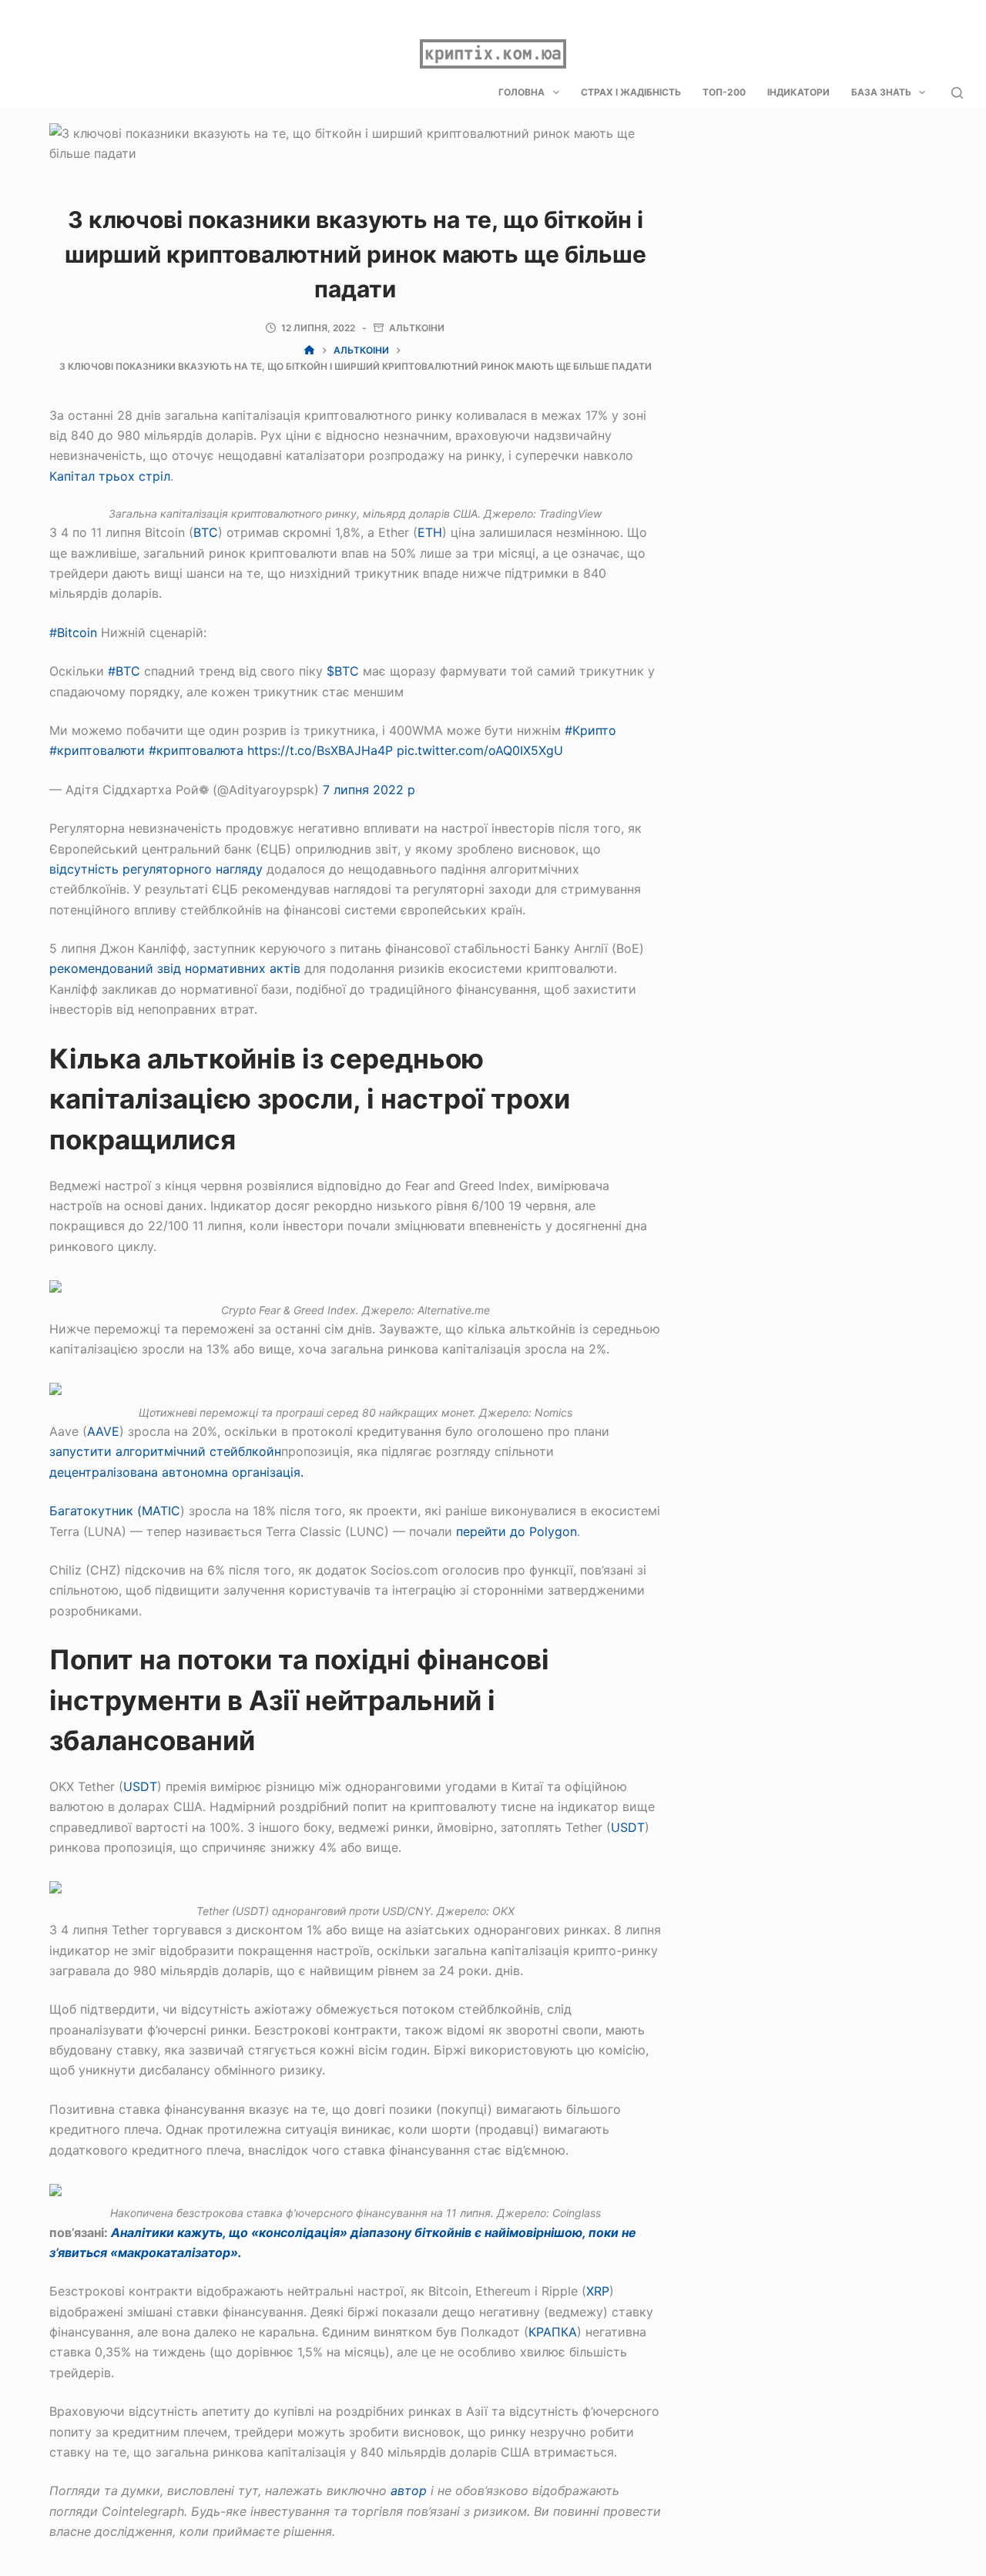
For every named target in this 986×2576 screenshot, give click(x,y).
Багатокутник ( (96, 1511)
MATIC (161, 1511)
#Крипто (590, 730)
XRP (598, 2291)
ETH (430, 532)
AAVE (103, 1431)
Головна (522, 92)
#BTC (124, 671)
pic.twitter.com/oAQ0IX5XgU (480, 750)
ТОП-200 (724, 92)
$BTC (343, 671)
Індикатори (798, 92)
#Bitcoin (73, 632)
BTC (206, 532)
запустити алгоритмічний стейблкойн (165, 1451)
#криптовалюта (196, 750)
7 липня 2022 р (369, 790)
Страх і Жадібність (631, 92)
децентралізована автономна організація (175, 1472)
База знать (881, 92)
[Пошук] (957, 93)
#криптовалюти (97, 750)
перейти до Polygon (516, 1531)
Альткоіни (417, 328)
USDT (140, 1786)
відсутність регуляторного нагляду (156, 869)
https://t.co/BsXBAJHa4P (320, 750)
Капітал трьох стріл (110, 476)
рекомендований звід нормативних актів (175, 968)
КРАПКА (553, 2332)
